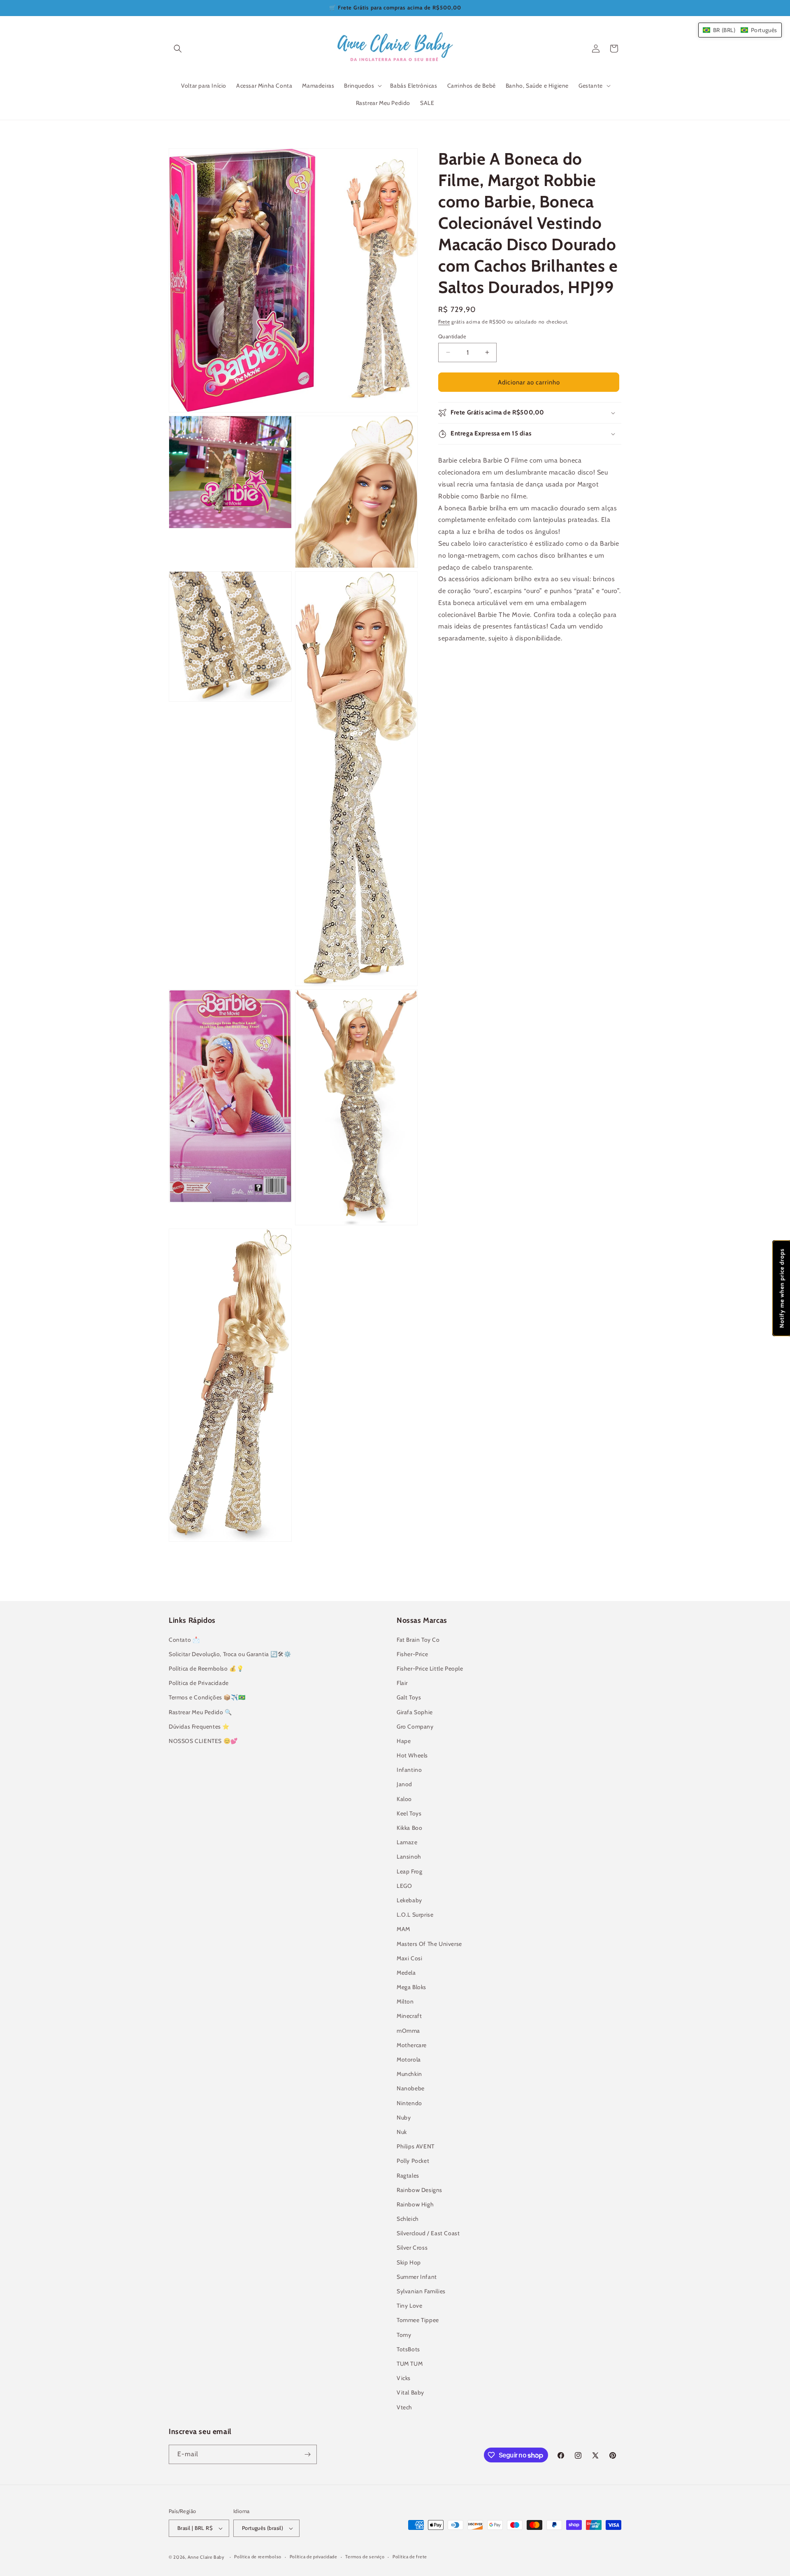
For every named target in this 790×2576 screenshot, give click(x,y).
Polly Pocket (413, 2161)
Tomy (404, 2335)
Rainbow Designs (419, 2190)
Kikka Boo (409, 1828)
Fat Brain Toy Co (418, 1640)
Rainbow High (415, 2204)
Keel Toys (409, 1813)
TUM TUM (410, 2364)
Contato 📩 (184, 1640)
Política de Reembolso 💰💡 (206, 1668)
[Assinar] (307, 2454)
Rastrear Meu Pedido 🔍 (200, 1712)
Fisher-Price (412, 1654)
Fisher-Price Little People (430, 1668)
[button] (178, 49)
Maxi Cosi (409, 1958)
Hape (404, 1741)
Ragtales (408, 2176)
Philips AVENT (416, 2146)
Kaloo (404, 1799)
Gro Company (415, 1727)
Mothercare (412, 2045)
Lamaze (407, 1842)
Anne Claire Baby (206, 2557)
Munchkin (409, 2074)
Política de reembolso (258, 2557)
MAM (403, 1929)
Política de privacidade (314, 2557)
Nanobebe (411, 2088)
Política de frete (410, 2557)
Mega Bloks (411, 1987)
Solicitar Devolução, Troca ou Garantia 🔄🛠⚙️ (230, 1654)
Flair (402, 1683)
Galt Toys (409, 1697)
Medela (406, 1973)
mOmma (408, 2031)
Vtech (404, 2407)
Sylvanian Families (421, 2291)
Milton (405, 2001)
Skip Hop (409, 2262)
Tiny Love (409, 2306)
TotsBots (408, 2349)
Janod (404, 1784)
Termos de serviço (365, 2557)
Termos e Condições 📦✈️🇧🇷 (207, 1697)
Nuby (404, 2118)
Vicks (404, 2378)
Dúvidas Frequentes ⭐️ (199, 1727)
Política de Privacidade (199, 1683)
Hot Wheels (412, 1755)
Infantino (409, 1770)
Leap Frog (409, 1871)
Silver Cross (412, 2248)
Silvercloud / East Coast (428, 2233)
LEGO (404, 1886)
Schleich (408, 2219)
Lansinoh (409, 1857)
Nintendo (409, 2103)
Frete (444, 322)
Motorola (409, 2059)
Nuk (402, 2132)
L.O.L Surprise (415, 1915)
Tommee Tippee (418, 2320)
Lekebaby (409, 1900)
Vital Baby (410, 2392)
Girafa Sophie (415, 1712)
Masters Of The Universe (429, 1944)
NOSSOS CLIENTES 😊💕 (203, 1741)
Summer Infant (417, 2277)
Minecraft (409, 2016)
